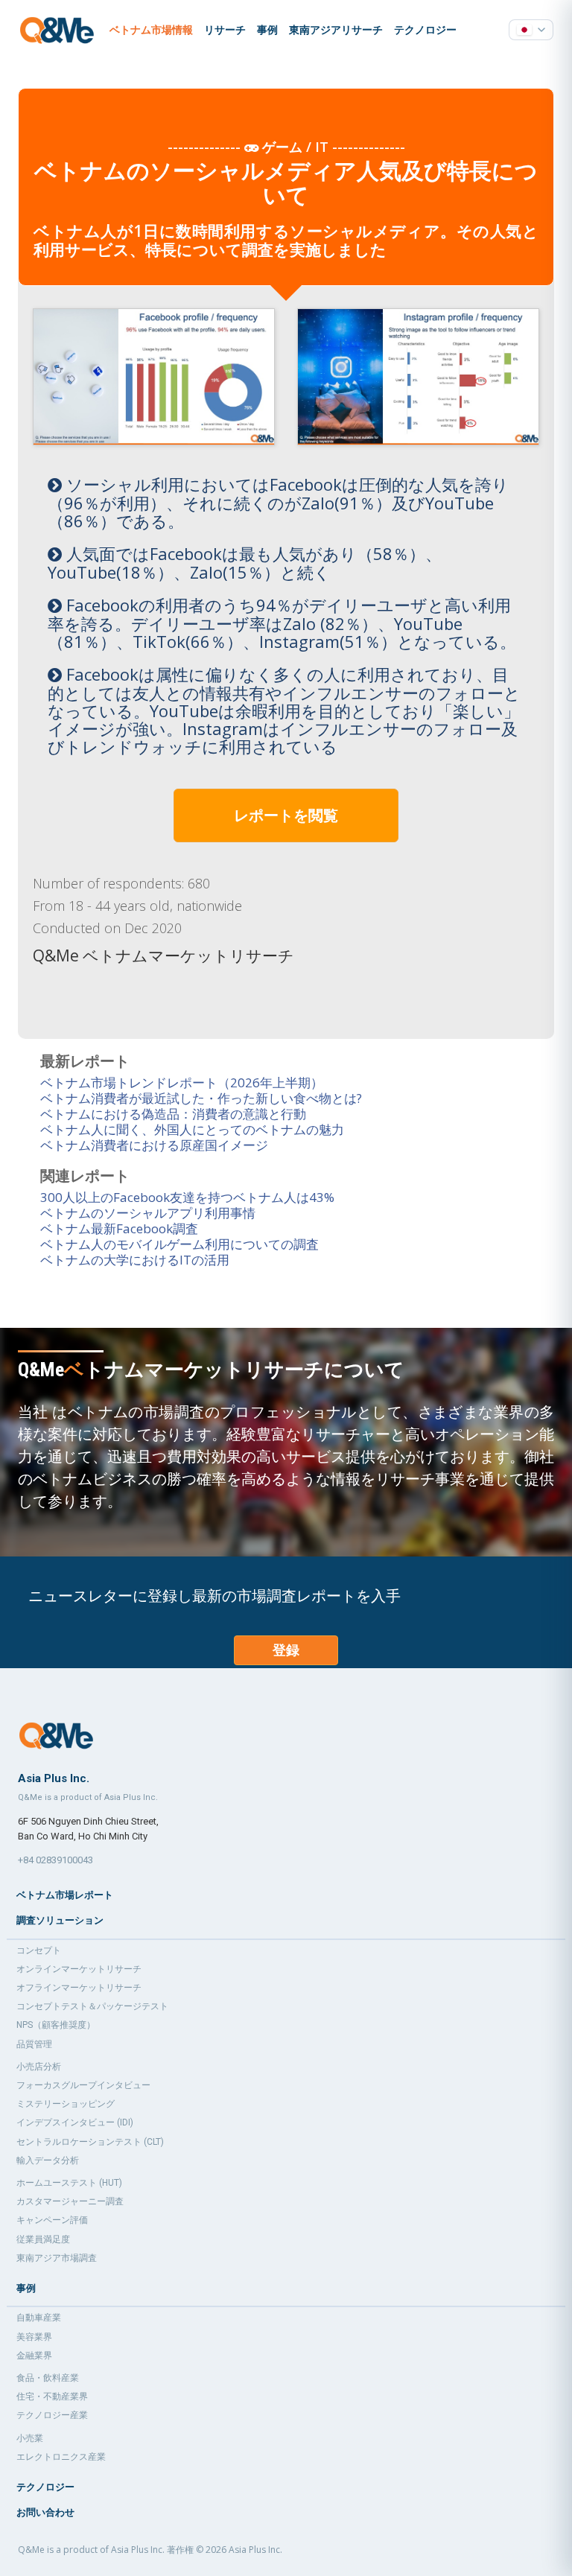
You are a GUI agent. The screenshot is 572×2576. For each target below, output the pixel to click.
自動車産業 (39, 2318)
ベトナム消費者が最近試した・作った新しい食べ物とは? (201, 1098)
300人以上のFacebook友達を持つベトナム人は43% (187, 1197)
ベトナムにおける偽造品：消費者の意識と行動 (173, 1114)
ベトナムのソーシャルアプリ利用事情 (148, 1213)
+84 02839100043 (55, 1860)
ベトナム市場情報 (151, 30)
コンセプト (39, 1950)
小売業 (30, 2438)
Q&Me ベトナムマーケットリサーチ (163, 955)
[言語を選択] (531, 30)
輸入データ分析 (48, 2160)
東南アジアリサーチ (336, 30)
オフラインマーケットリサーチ (79, 1988)
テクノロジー (425, 30)
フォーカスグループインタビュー (83, 2085)
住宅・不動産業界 (52, 2397)
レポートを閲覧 (286, 815)
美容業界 (34, 2337)
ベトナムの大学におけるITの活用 (135, 1260)
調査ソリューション (60, 1920)
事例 (267, 30)
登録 (286, 1650)
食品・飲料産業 (48, 2378)
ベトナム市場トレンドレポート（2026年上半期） (182, 1082)
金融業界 (34, 2356)
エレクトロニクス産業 (61, 2457)
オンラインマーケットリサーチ (79, 1969)
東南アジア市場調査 (57, 2258)
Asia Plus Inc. (255, 2550)
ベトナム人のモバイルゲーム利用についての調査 (179, 1244)
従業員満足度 (43, 2239)
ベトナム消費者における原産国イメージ (154, 1145)
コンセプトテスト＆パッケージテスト (92, 2006)
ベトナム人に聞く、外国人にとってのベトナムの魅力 (192, 1129)
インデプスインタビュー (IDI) (75, 2122)
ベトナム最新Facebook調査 (119, 1228)
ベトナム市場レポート (65, 1895)
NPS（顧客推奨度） (56, 2025)
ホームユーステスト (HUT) (69, 2183)
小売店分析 (39, 2067)
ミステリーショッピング (66, 2104)
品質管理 (34, 2044)
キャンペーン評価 (52, 2220)
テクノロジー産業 (52, 2415)
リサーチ (225, 30)
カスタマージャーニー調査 (70, 2201)
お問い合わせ (45, 2512)
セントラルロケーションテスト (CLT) (90, 2142)
